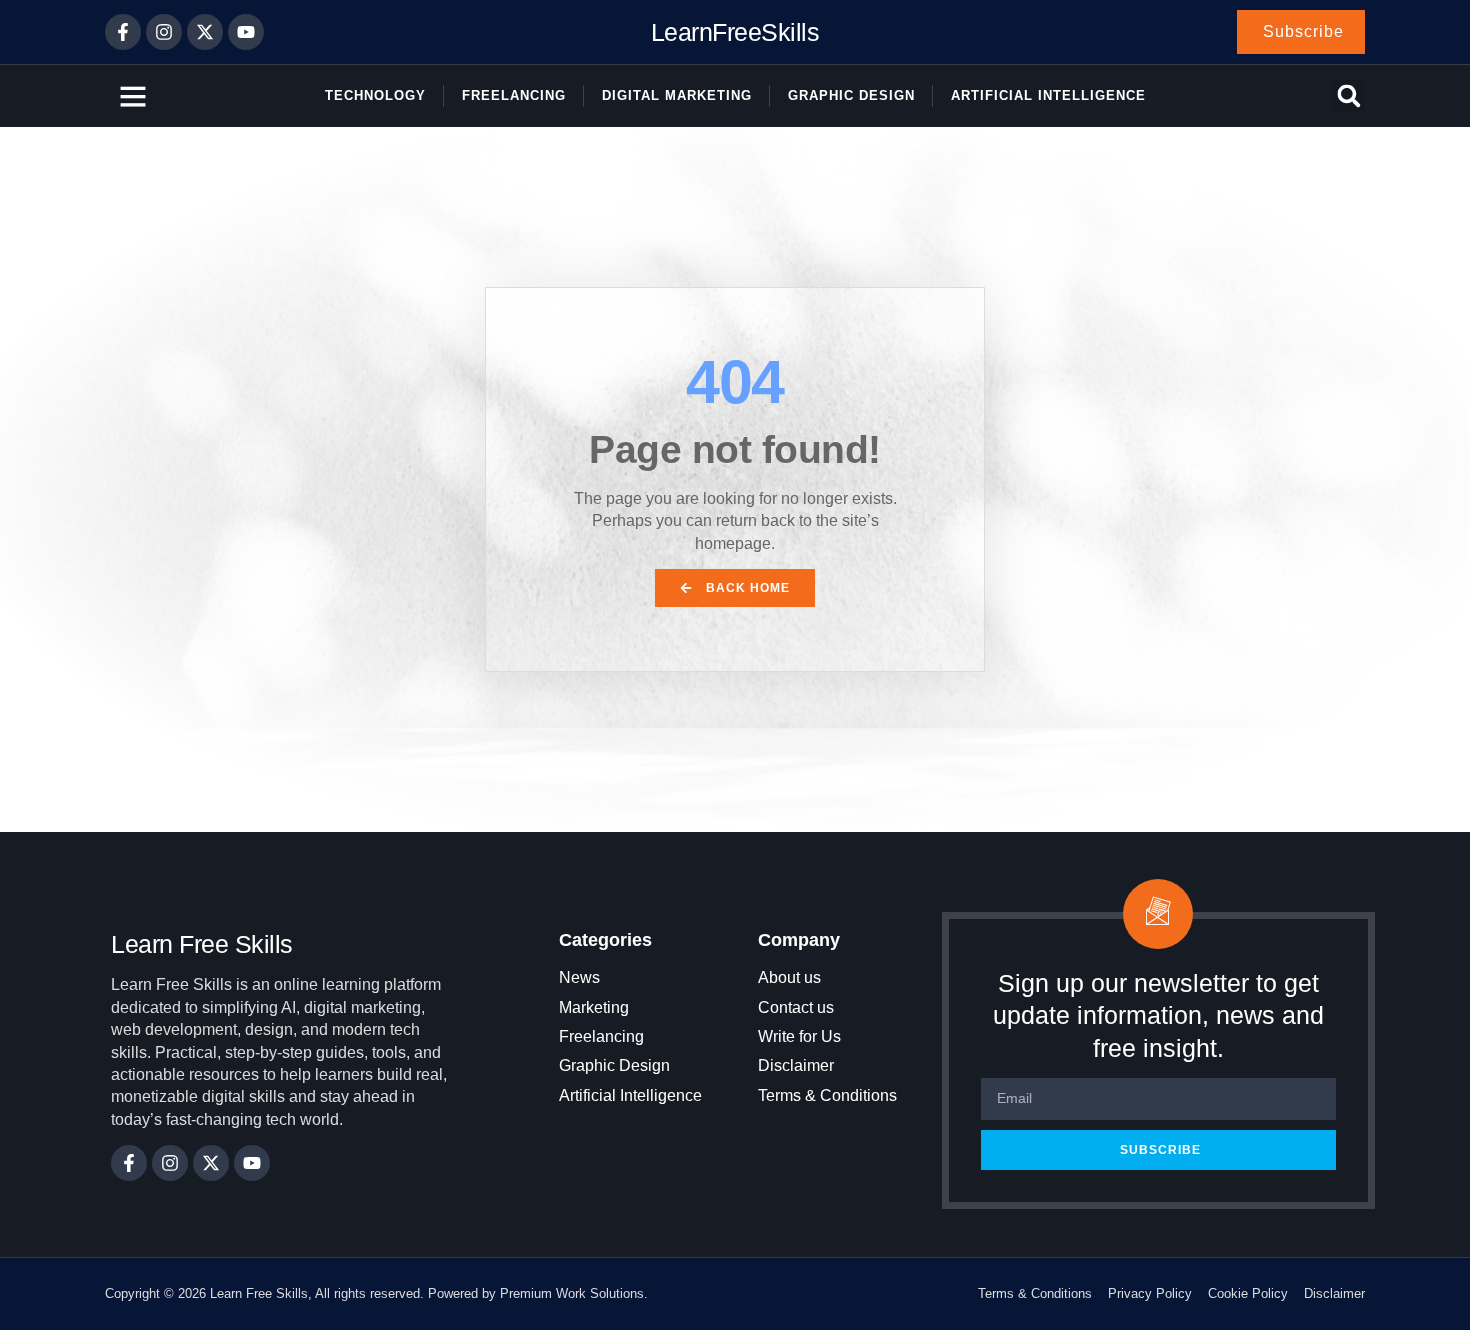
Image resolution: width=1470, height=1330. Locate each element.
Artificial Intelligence (1048, 95)
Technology (375, 95)
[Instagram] (164, 32)
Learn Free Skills (202, 944)
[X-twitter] (205, 32)
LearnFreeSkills (735, 32)
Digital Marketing (677, 95)
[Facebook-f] (123, 32)
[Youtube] (246, 32)
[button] (1348, 96)
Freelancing (514, 95)
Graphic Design (851, 95)
